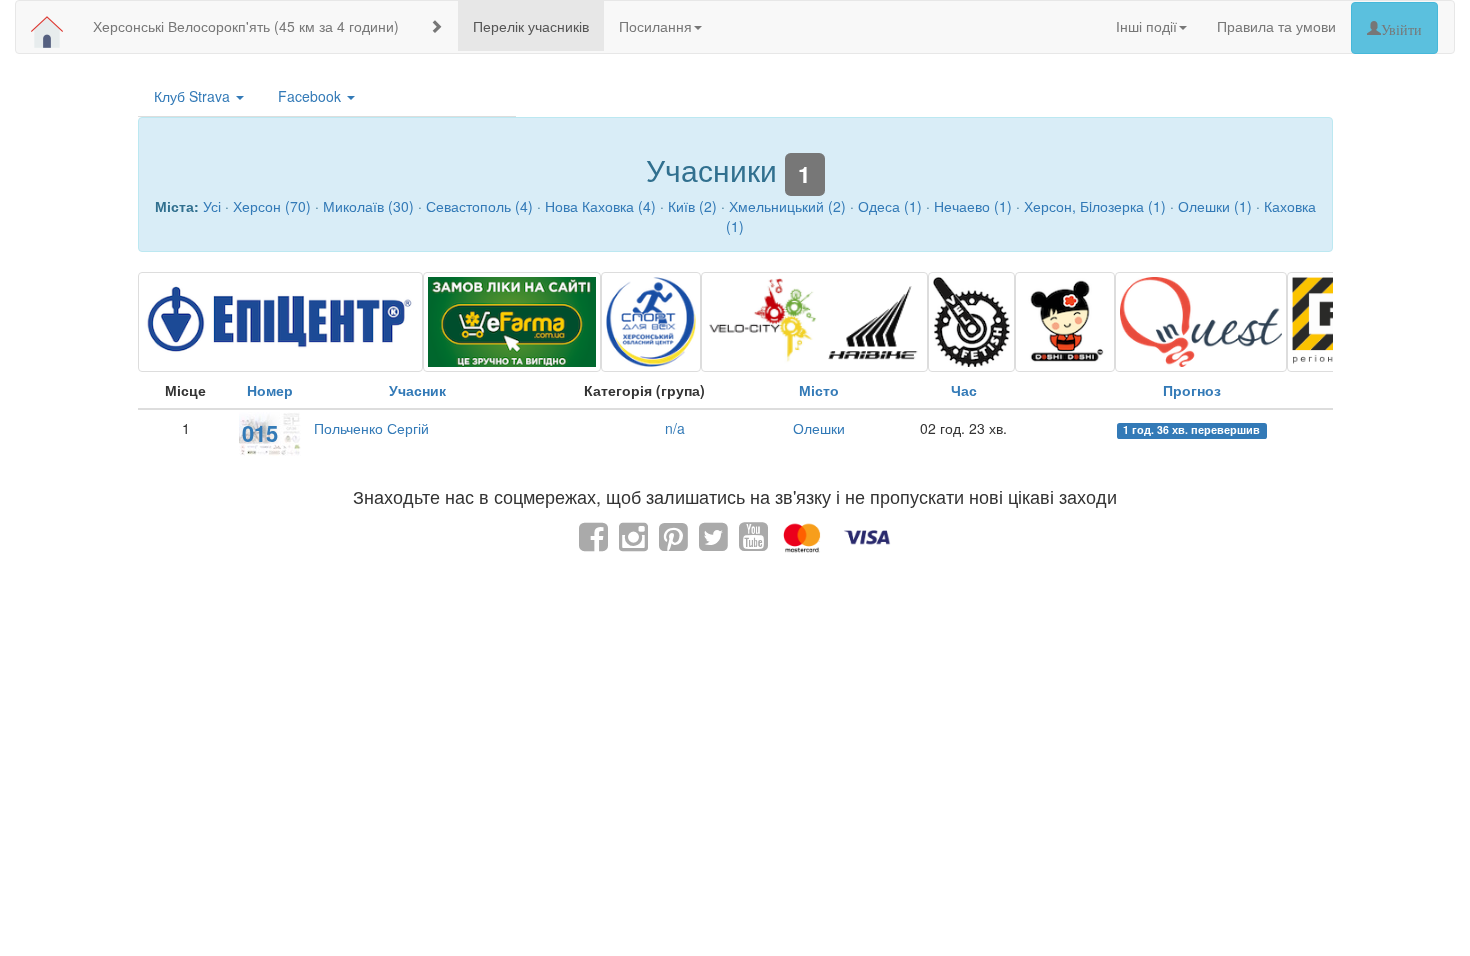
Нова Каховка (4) (600, 206)
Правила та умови (1276, 26)
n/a (675, 428)
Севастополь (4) (479, 206)
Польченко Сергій (371, 428)
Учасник (417, 390)
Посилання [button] (655, 26)
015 (260, 433)
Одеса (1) (890, 206)
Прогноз (1192, 390)
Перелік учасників (531, 26)
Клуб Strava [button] (194, 96)
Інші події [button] (1146, 26)
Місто (819, 390)
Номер (270, 390)
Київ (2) (692, 206)
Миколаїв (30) (368, 206)
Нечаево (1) (973, 206)
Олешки (819, 428)
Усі (212, 206)
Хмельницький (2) (787, 206)
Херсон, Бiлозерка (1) (1095, 206)
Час (964, 390)
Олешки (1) (1215, 206)
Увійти (1401, 28)
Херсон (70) (272, 206)
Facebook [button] (311, 96)
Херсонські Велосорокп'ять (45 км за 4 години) (246, 26)
